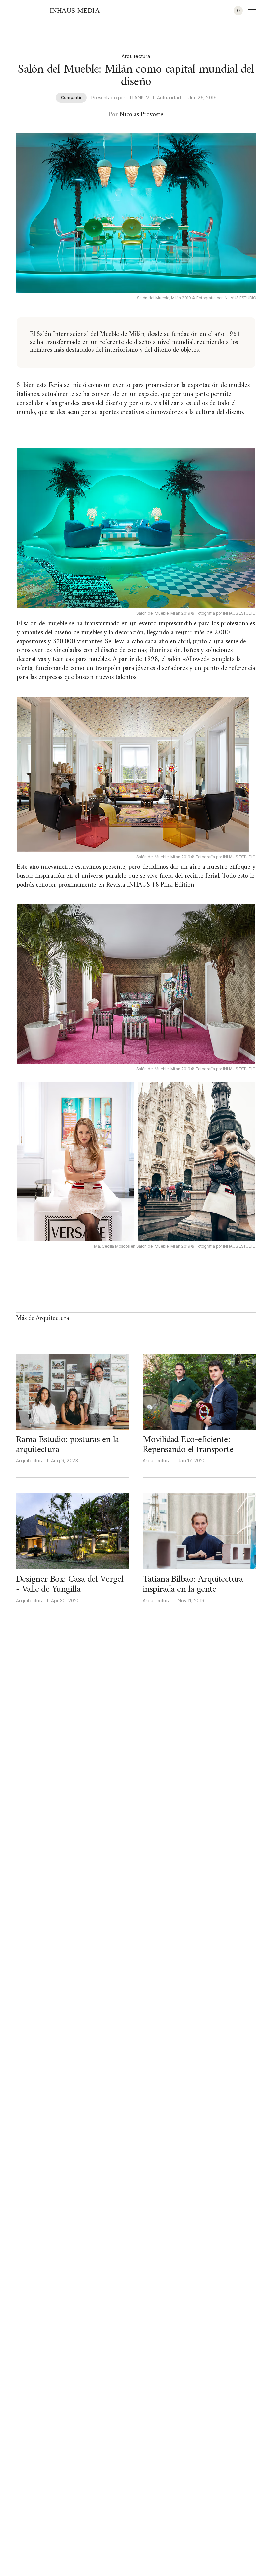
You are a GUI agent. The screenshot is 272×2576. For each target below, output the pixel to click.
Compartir (71, 98)
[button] (238, 11)
